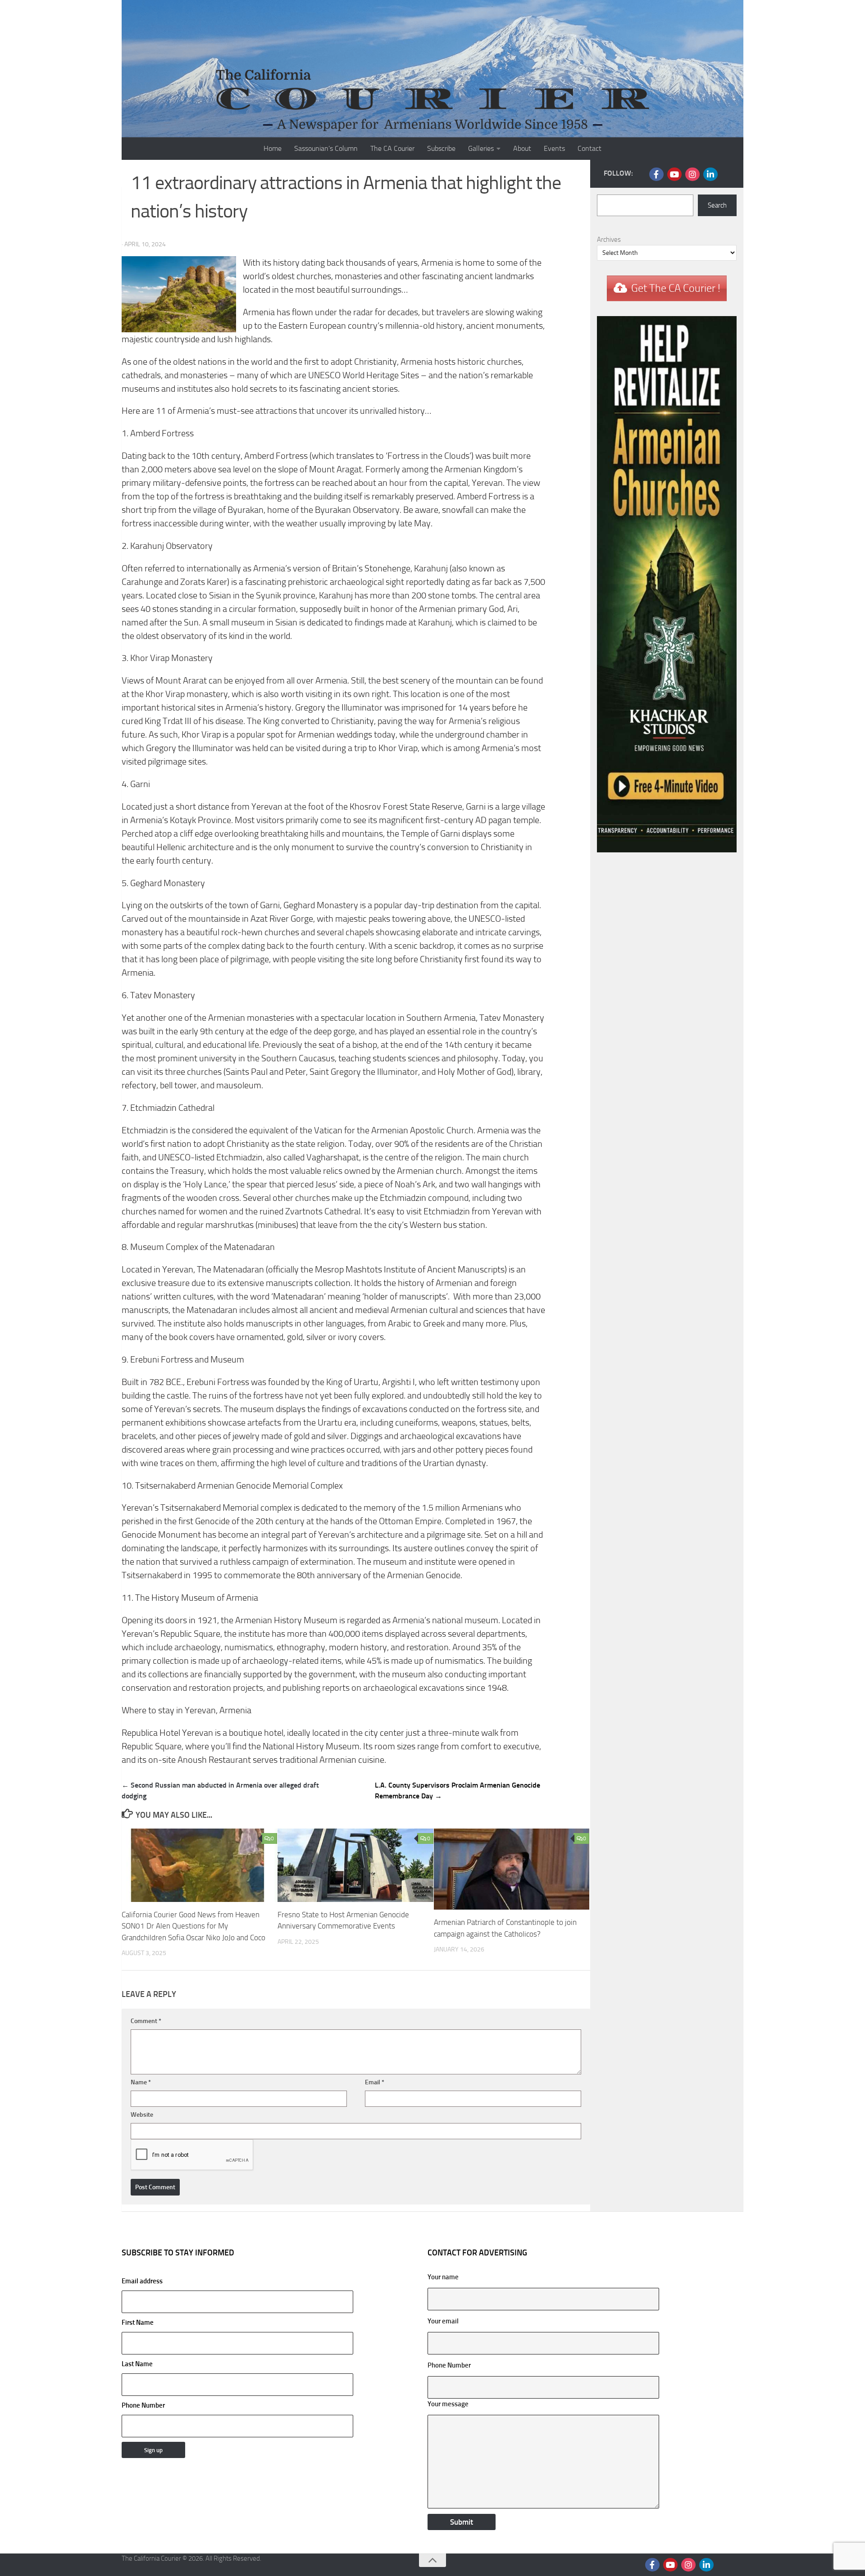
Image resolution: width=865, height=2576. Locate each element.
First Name (138, 2322)
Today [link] (514, 1058)
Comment (146, 2021)
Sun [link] (191, 622)
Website (142, 2115)
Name (141, 2082)
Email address (142, 2281)
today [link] (385, 735)
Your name (443, 2277)
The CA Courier (392, 148)
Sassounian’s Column (326, 148)
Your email (443, 2321)
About (522, 148)
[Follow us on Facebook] (656, 174)
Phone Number (143, 2405)
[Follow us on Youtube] (674, 174)
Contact (590, 148)
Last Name (137, 2364)
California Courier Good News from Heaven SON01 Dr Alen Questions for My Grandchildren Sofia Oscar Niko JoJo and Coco (193, 1926)
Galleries (481, 148)
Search (717, 205)
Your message (448, 2404)
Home (273, 148)
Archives (609, 240)
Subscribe (441, 148)
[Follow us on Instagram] (692, 174)
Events (554, 148)
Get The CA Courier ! (676, 288)
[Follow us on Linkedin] (710, 174)
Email (375, 2082)
